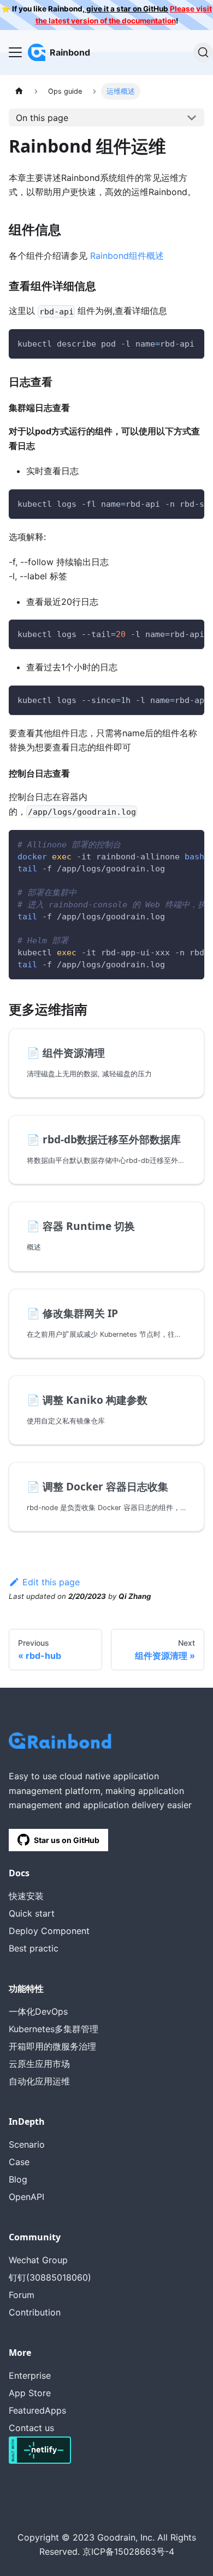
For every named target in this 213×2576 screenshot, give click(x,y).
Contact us (31, 2428)
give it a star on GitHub (126, 9)
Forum (22, 2295)
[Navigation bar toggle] (15, 52)
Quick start (32, 1913)
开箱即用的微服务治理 (52, 2046)
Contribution (35, 2312)
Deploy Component (49, 1931)
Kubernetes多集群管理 (54, 2029)
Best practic (34, 1948)
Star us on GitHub (67, 1840)
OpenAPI (26, 2197)
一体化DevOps (38, 2011)
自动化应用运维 (39, 2081)
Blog (18, 2179)
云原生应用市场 (39, 2064)
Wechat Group (38, 2260)
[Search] (203, 52)
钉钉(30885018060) (50, 2277)
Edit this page (51, 1582)
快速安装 (26, 1896)
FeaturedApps (37, 2410)
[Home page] (19, 91)
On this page (42, 118)
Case (19, 2162)
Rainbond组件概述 (127, 256)
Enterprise (30, 2375)
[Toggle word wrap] (171, 343)
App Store (30, 2393)
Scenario (27, 2144)
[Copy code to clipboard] (191, 343)
